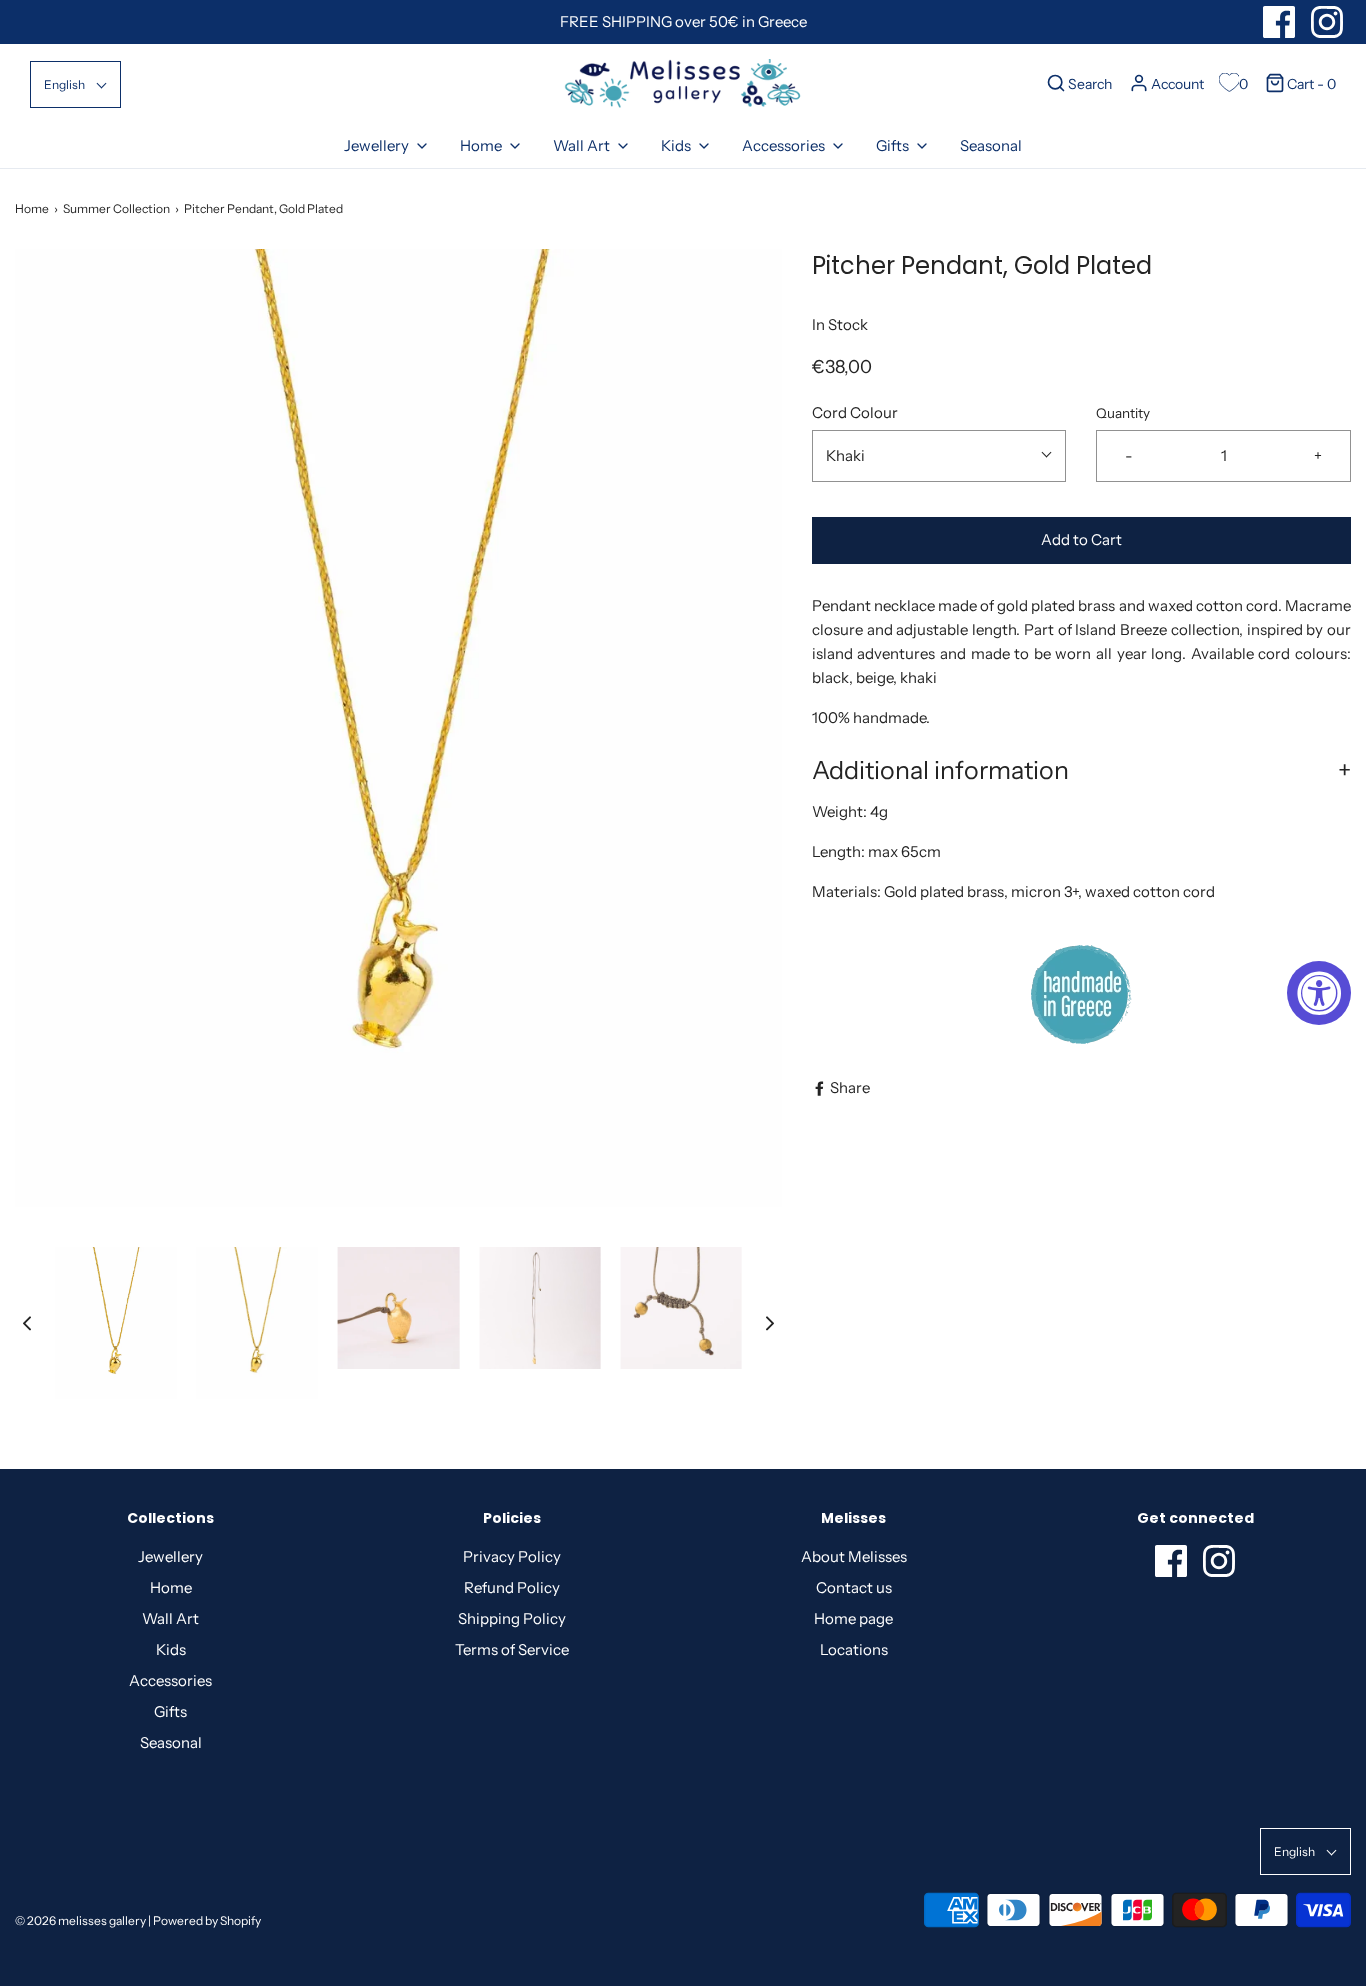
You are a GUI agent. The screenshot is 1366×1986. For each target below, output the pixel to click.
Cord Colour (855, 412)
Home (32, 208)
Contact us (854, 1587)
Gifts (170, 1711)
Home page (853, 1618)
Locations (854, 1649)
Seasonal (991, 145)
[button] (75, 84)
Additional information (940, 770)
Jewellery (170, 1556)
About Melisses (854, 1556)
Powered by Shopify (207, 1920)
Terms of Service (512, 1649)
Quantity (1123, 413)
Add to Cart (1081, 539)
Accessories (170, 1680)
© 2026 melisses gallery (80, 1920)
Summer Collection (116, 208)
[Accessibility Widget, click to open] (1319, 993)
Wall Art (170, 1618)
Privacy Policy (512, 1556)
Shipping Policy (512, 1618)
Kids (171, 1649)
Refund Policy (512, 1587)
